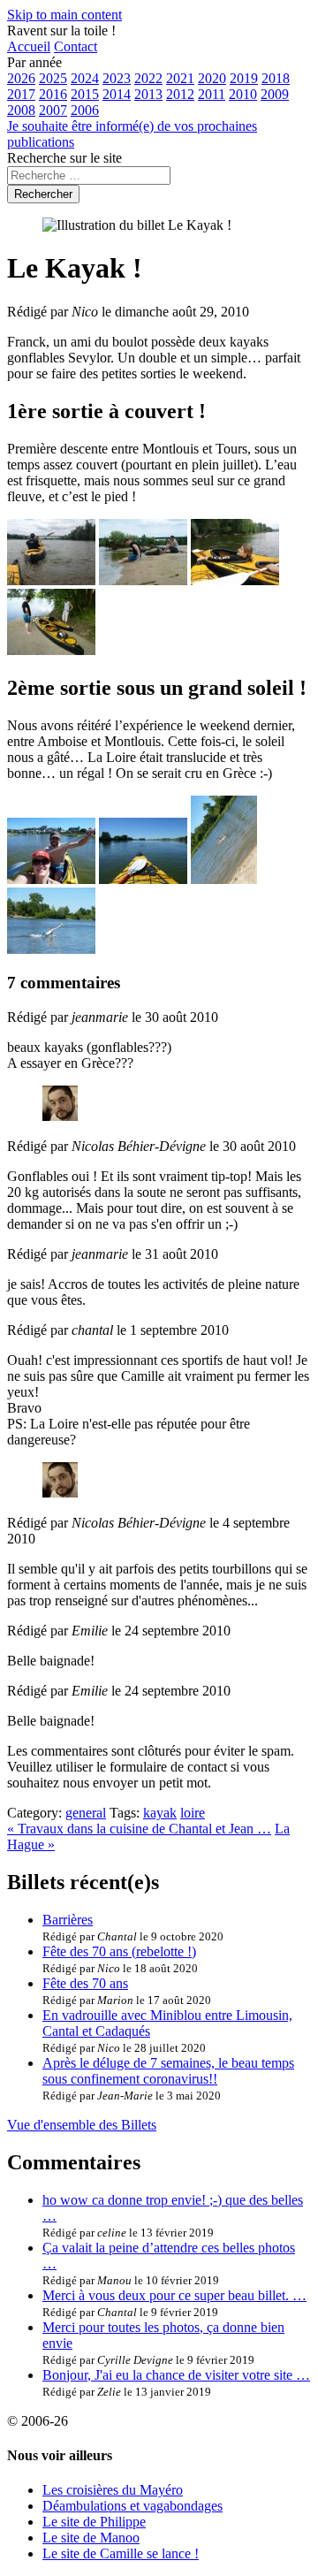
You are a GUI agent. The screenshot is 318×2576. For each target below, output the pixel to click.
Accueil (29, 46)
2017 (21, 94)
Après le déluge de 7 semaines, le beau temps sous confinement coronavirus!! (168, 2071)
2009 (275, 94)
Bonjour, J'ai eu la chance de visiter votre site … (176, 2375)
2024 (85, 78)
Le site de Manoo (91, 2538)
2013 (148, 94)
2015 (85, 94)
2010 (243, 94)
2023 (117, 78)
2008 (21, 110)
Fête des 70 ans (85, 1983)
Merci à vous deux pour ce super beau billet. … (174, 2295)
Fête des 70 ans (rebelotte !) (119, 1951)
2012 (180, 94)
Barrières (68, 1920)
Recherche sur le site (64, 158)
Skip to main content (64, 15)
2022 (148, 78)
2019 (244, 78)
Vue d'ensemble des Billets (82, 2125)
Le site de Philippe (94, 2522)
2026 (21, 78)
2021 (180, 78)
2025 (53, 78)
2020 (212, 78)
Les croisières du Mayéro (113, 2490)
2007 (53, 110)
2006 (85, 110)
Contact (76, 46)
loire (193, 1813)
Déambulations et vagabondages (132, 2506)
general (86, 1813)
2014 (117, 94)
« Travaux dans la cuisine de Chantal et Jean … (139, 1829)
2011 (212, 94)
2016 (53, 94)
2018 (276, 78)
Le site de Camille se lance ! (121, 2553)
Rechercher (43, 194)
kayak (160, 1813)
